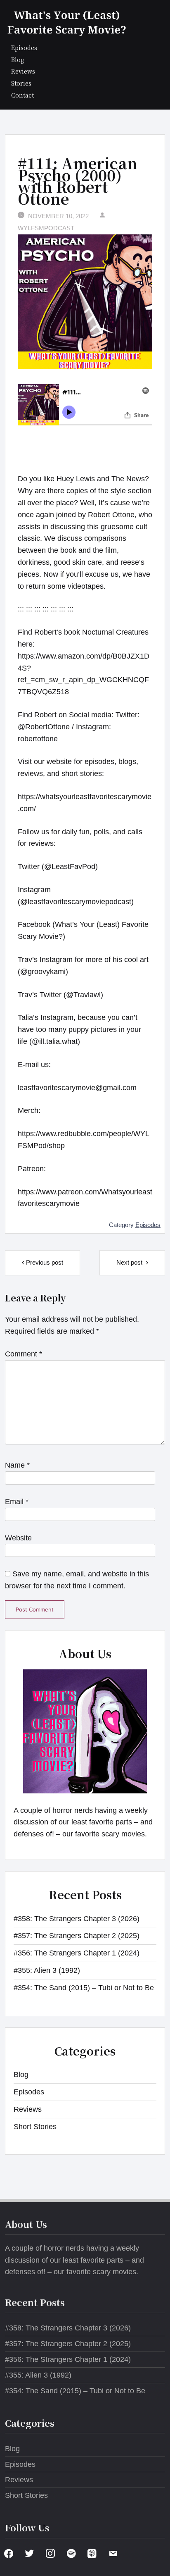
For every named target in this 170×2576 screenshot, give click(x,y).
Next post (130, 1262)
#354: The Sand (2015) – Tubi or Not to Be (84, 1988)
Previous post (45, 1262)
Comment (24, 1354)
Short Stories (35, 2127)
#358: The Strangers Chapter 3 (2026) (77, 1919)
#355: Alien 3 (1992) (47, 1970)
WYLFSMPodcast (46, 228)
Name (17, 1465)
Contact (22, 95)
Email (17, 1502)
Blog (18, 59)
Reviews (23, 71)
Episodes (24, 47)
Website (18, 1538)
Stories (21, 83)
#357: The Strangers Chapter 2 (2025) (77, 1936)
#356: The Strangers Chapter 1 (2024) (77, 1953)
